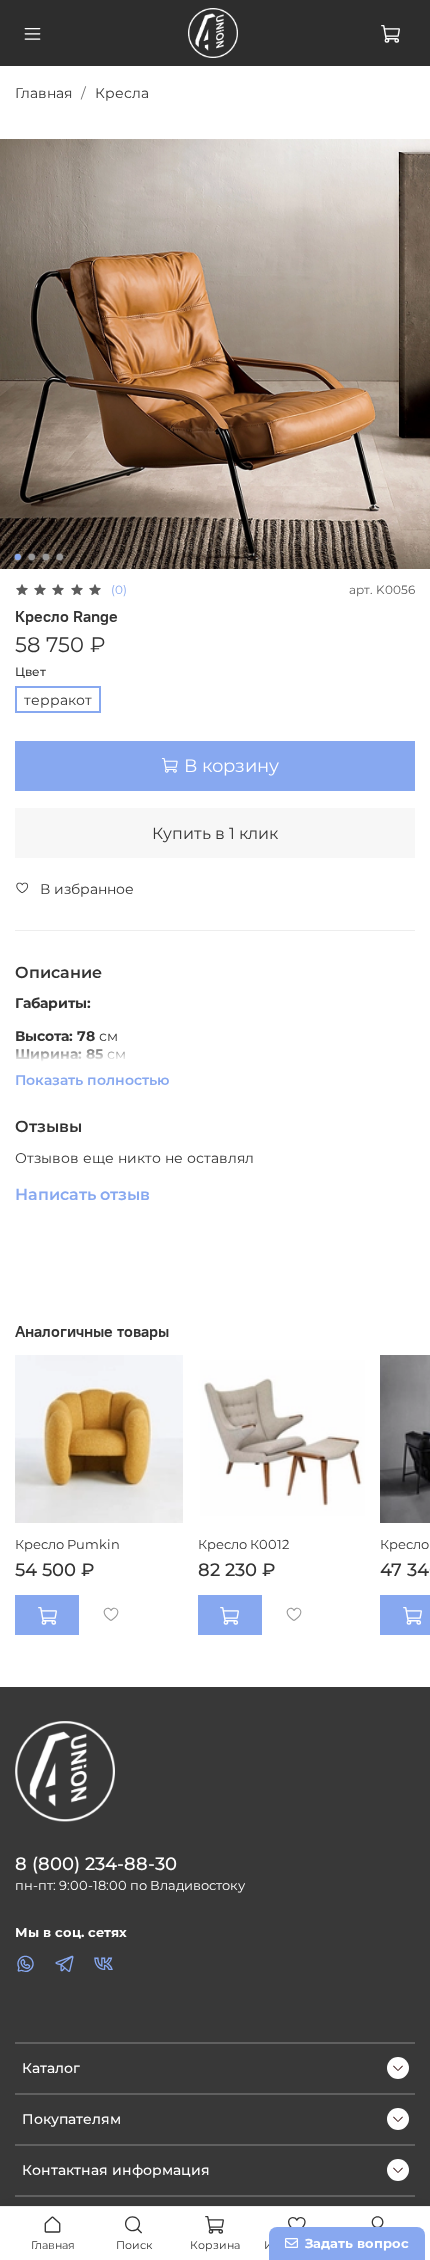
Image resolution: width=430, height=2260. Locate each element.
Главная (43, 93)
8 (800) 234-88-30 (96, 1863)
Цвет (30, 672)
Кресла (122, 93)
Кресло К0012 (243, 1543)
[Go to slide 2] (32, 557)
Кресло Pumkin (67, 1543)
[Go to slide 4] (60, 557)
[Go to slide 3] (46, 557)
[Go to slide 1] (18, 557)
